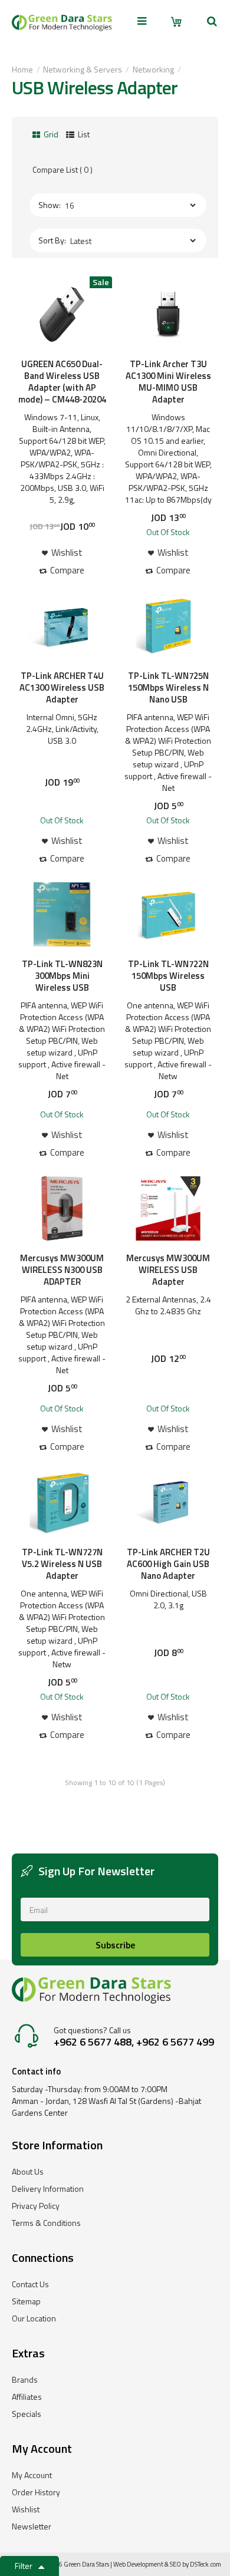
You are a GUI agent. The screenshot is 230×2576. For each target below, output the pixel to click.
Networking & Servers (83, 69)
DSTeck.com (206, 2564)
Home (22, 69)
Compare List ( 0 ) (63, 169)
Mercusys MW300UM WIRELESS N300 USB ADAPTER (62, 1270)
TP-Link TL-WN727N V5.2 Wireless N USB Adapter (62, 1564)
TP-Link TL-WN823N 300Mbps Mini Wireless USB (62, 976)
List (83, 134)
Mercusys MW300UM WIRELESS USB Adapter (168, 1270)
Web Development (138, 2564)
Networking (153, 69)
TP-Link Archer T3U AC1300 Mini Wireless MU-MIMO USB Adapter (168, 382)
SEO (175, 2564)
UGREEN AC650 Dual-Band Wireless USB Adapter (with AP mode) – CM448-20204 (62, 382)
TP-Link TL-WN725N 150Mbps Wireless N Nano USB (168, 688)
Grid (50, 134)
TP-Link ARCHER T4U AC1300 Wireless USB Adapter (62, 688)
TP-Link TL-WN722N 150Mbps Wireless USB (168, 976)
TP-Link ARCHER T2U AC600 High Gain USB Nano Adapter (168, 1564)
